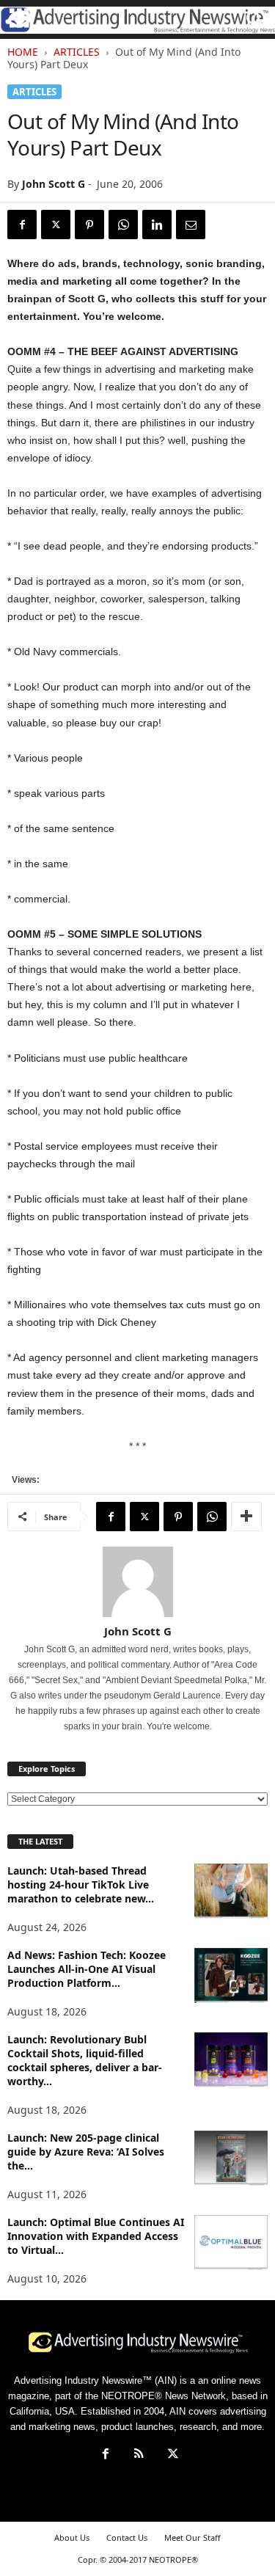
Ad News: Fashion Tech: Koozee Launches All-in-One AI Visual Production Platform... (87, 1969)
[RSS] (139, 2455)
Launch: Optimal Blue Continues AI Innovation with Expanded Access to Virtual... (96, 2236)
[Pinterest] (89, 225)
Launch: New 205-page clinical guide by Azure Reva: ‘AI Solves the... (86, 2152)
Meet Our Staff (192, 2537)
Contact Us (127, 2537)
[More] (246, 1517)
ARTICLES (77, 52)
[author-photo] (137, 1582)
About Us (72, 2537)
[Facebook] (22, 225)
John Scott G (54, 184)
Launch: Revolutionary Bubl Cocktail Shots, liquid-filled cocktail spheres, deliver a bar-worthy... (85, 2060)
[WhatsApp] (123, 225)
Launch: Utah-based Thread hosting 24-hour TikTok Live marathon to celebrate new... (81, 1884)
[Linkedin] (157, 225)
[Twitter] (56, 225)
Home (23, 52)
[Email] (191, 225)
